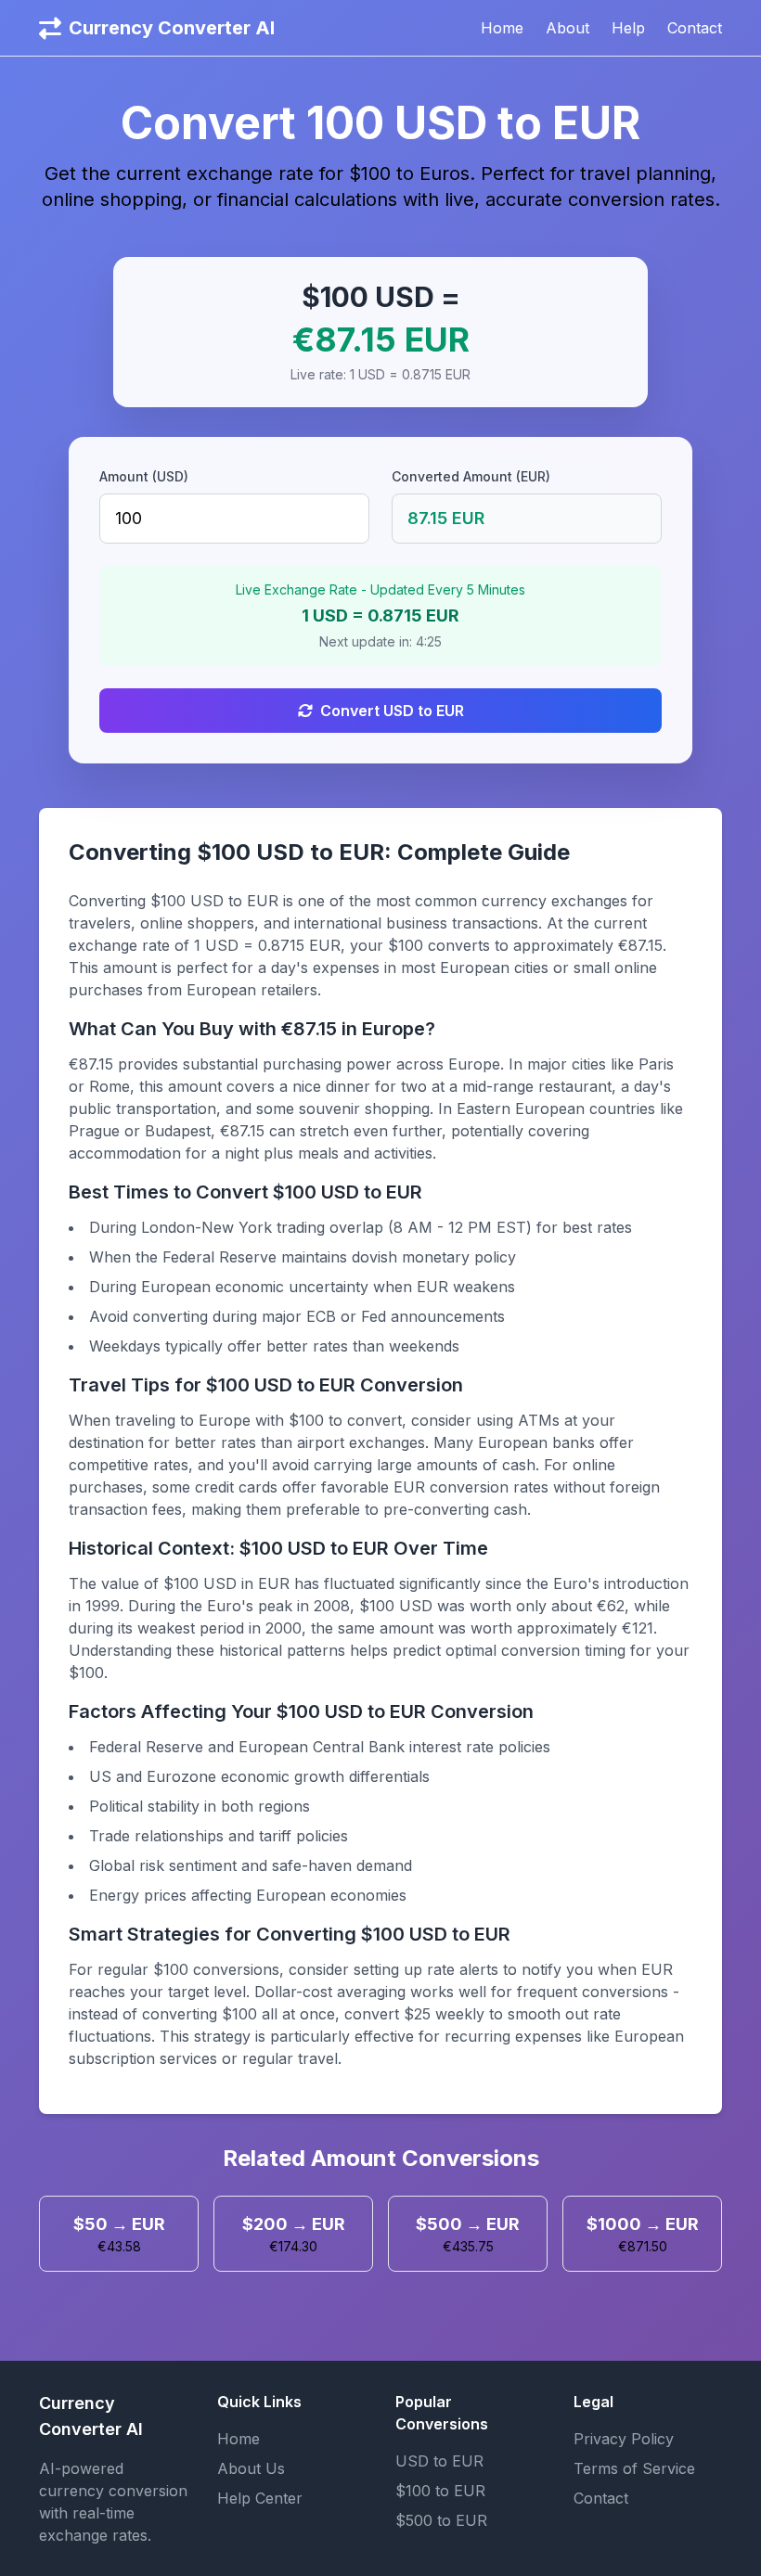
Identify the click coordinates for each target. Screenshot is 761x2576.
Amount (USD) (144, 476)
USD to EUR (439, 2461)
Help (628, 28)
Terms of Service (634, 2468)
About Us (251, 2468)
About (568, 28)
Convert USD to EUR (392, 711)
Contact (695, 28)
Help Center (260, 2498)
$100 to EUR (440, 2491)
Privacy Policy (624, 2439)
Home (502, 28)
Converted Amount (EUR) (471, 476)
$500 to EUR (441, 2520)
